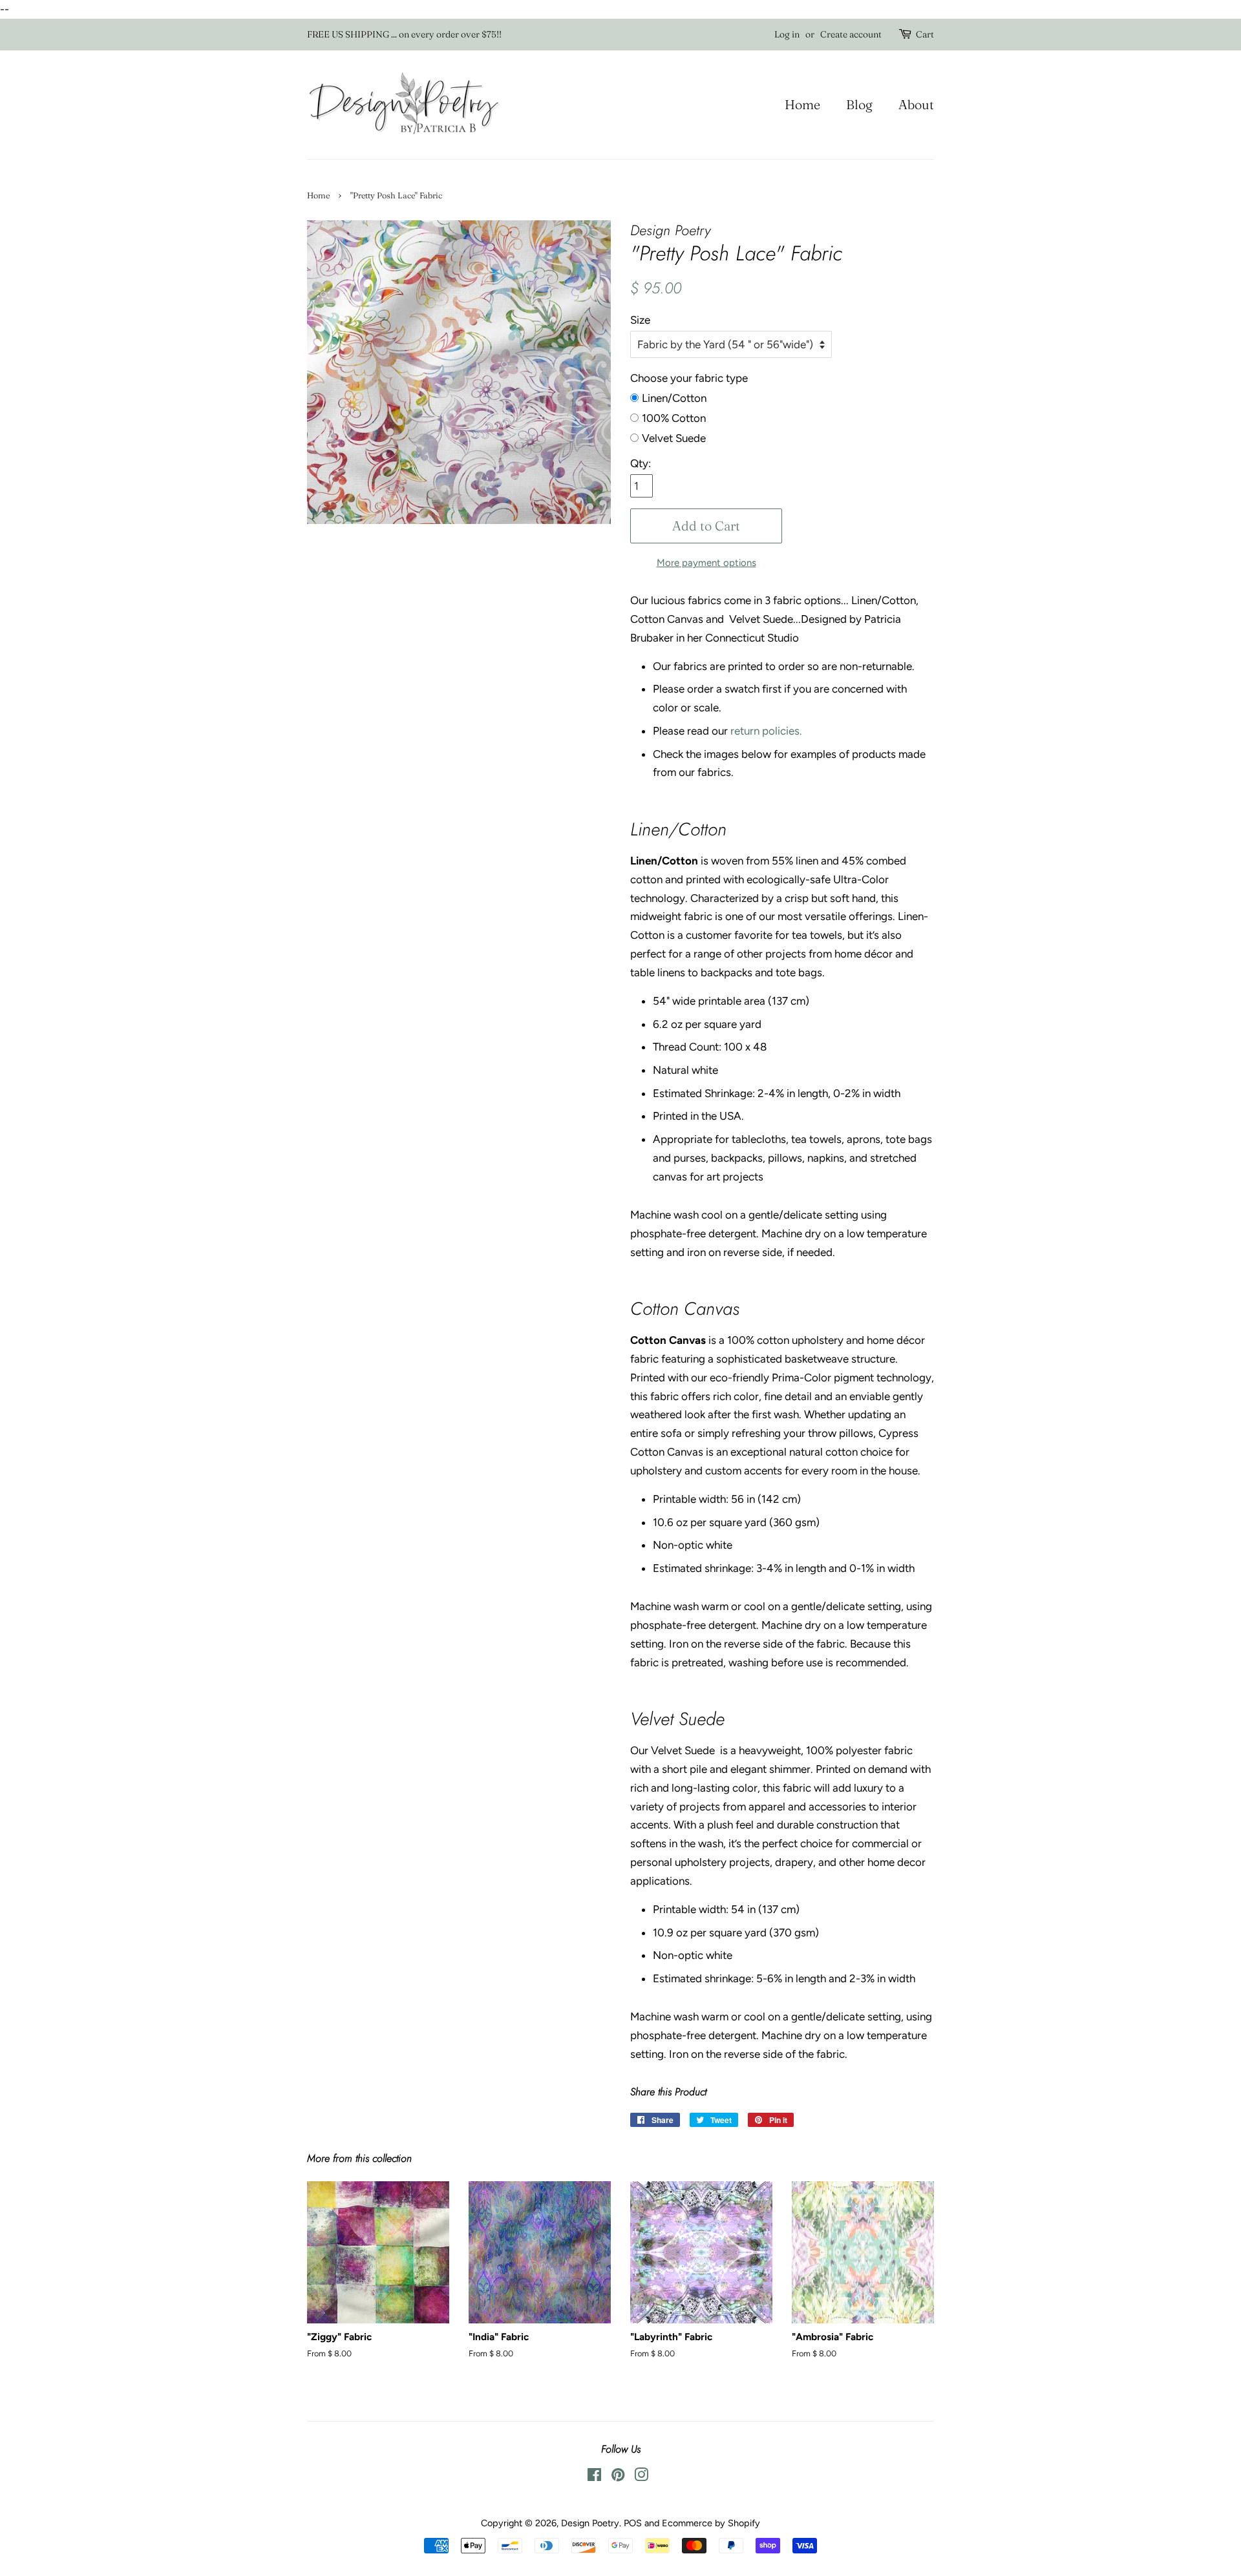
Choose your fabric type (689, 378)
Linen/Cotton (674, 398)
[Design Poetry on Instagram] (641, 2477)
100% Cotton (674, 418)
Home (802, 104)
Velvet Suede (674, 438)
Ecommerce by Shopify (711, 2523)
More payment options (706, 563)
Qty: (641, 463)
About (916, 104)
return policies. (765, 731)
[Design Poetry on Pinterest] (618, 2477)
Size (640, 320)
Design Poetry (590, 2523)
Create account (851, 34)
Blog (859, 104)
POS (633, 2523)
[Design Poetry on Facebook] (594, 2477)
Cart (925, 34)
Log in (787, 34)
